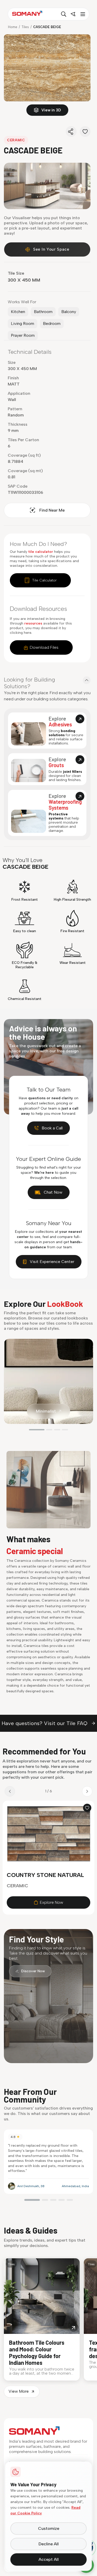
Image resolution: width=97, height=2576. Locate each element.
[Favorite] (85, 132)
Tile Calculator (44, 580)
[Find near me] (73, 14)
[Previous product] (10, 1791)
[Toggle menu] (82, 14)
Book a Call (52, 1128)
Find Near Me (52, 510)
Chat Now (53, 1192)
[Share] (71, 132)
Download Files (44, 647)
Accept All (49, 2559)
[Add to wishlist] (87, 1808)
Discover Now (33, 1971)
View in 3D (51, 110)
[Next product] (87, 1791)
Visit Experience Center (52, 1262)
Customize (49, 2528)
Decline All (49, 2544)
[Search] (64, 14)
